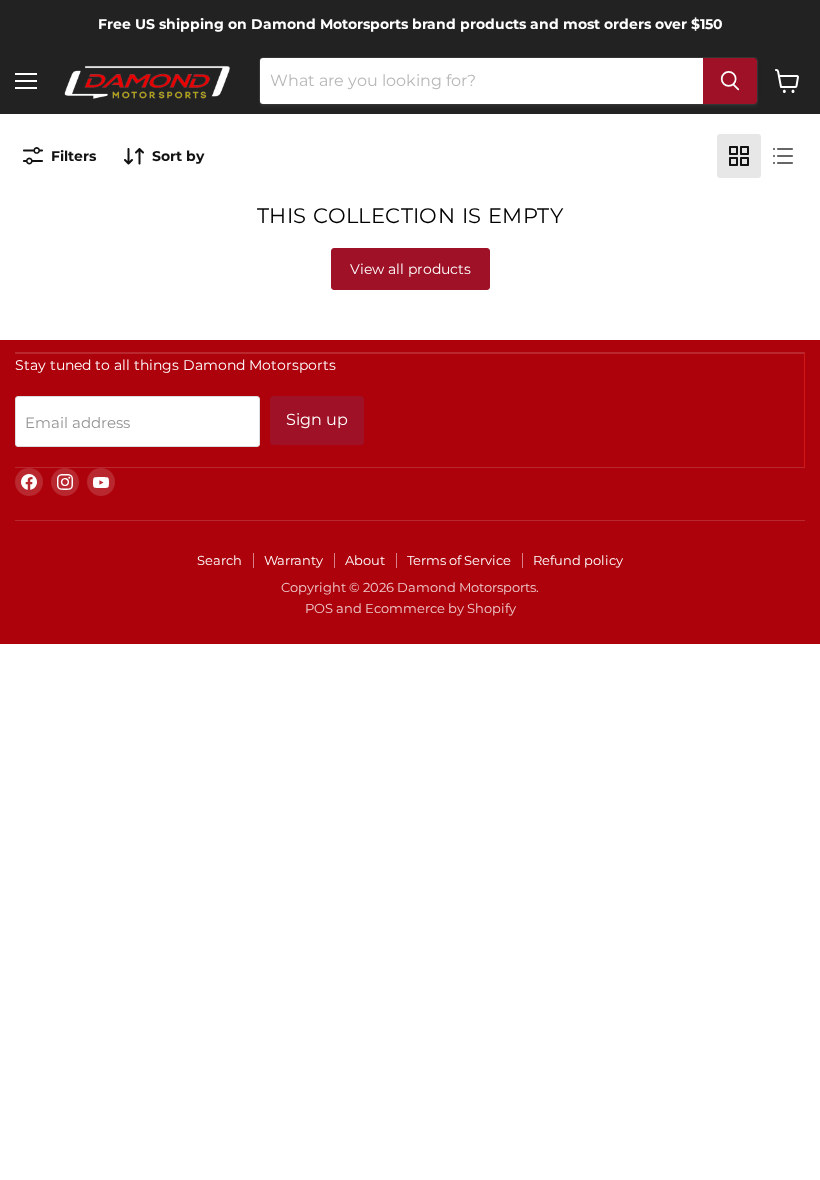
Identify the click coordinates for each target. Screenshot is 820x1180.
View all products (410, 269)
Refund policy (578, 560)
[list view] (783, 156)
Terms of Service (459, 560)
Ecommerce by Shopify (440, 608)
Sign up (317, 419)
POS (319, 608)
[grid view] (739, 156)
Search (219, 560)
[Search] (730, 81)
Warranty (293, 560)
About (365, 560)
